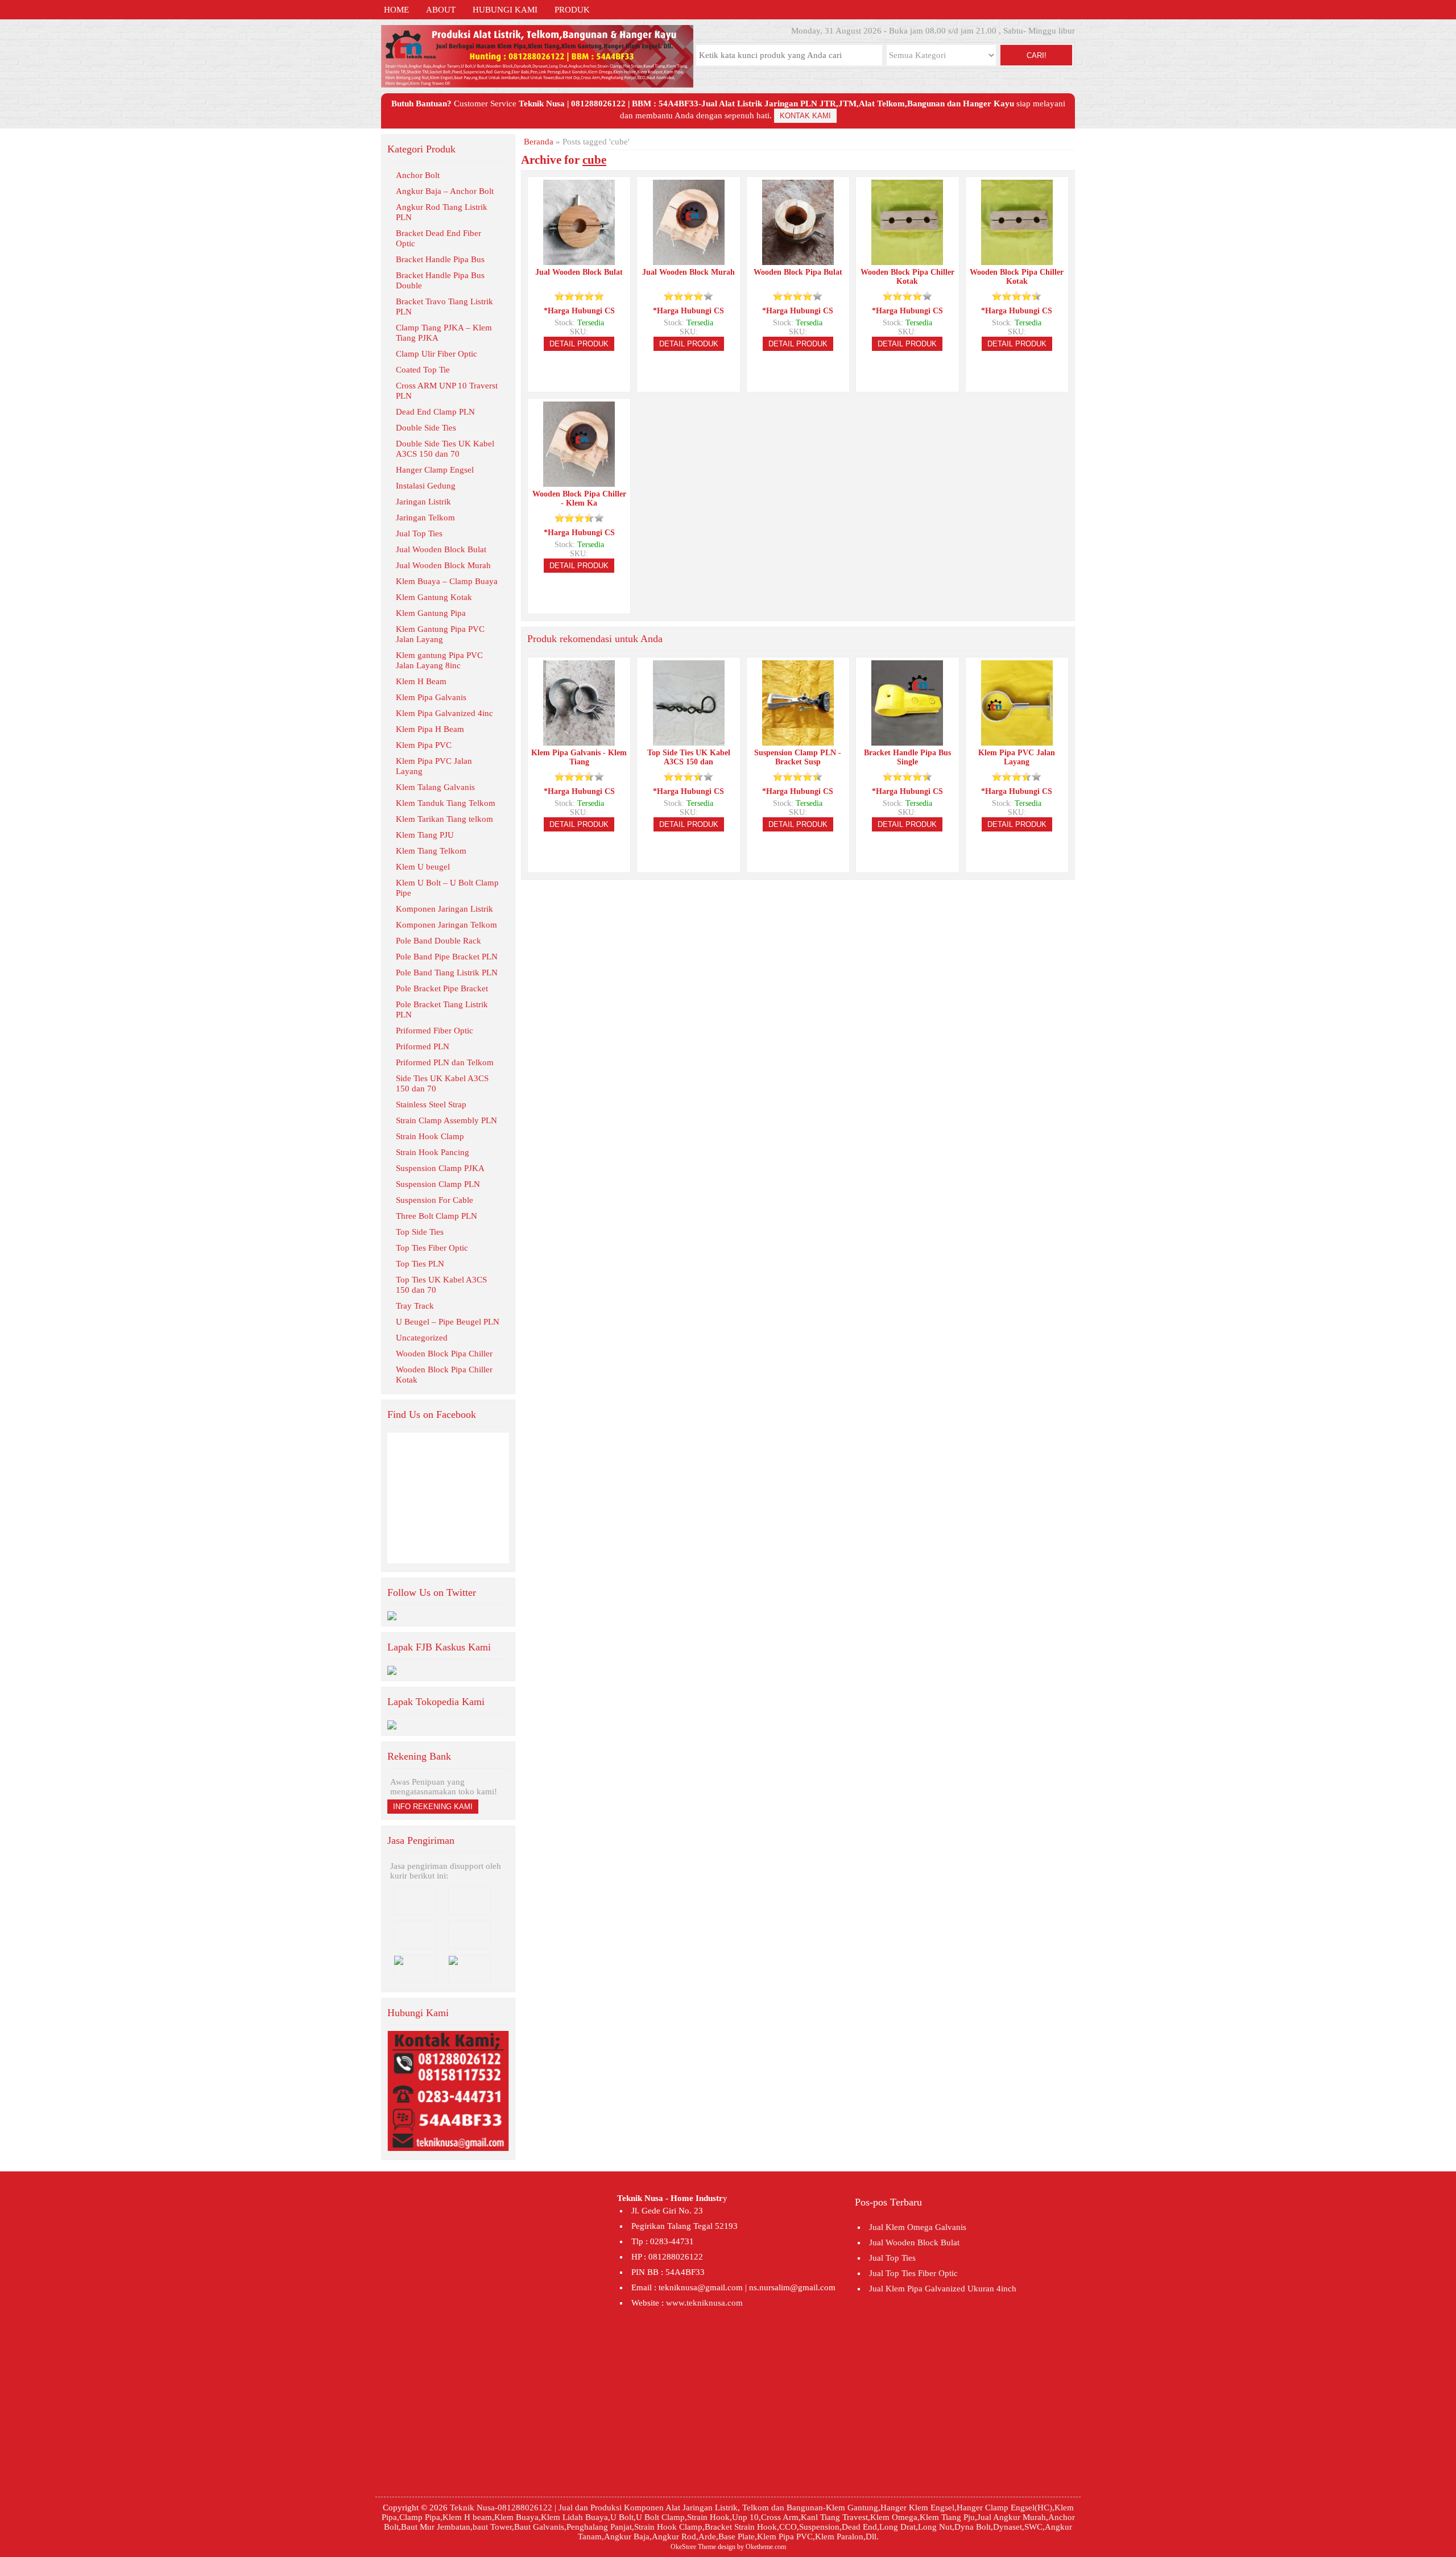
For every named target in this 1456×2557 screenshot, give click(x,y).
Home (396, 10)
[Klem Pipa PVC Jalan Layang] (1017, 741)
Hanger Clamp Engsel (435, 470)
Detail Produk (579, 344)
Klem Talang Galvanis (435, 787)
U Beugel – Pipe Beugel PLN (448, 1322)
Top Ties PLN (420, 1264)
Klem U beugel (423, 867)
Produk (572, 10)
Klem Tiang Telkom (431, 851)
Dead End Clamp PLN (435, 412)
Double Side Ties (426, 428)
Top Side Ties (420, 1232)
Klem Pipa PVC (424, 745)
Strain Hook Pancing (433, 1152)
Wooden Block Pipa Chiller (444, 1354)
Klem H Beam (421, 681)
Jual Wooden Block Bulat (441, 549)
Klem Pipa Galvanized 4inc (444, 713)
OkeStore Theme (693, 2547)
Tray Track (415, 1306)
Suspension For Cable (435, 1200)
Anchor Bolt (418, 175)
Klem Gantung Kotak (434, 597)
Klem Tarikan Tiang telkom (444, 819)
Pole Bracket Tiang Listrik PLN (442, 1009)
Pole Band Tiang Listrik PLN (447, 973)
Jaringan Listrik (423, 502)
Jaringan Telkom (425, 518)
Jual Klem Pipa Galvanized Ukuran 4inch (943, 2289)
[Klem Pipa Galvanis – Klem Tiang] (579, 741)
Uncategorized (422, 1338)
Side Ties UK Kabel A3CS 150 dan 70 (442, 1083)
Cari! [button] (1037, 55)
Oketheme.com (766, 2547)
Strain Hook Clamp (430, 1136)
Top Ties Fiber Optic (432, 1248)
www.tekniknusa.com (704, 2303)
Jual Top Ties (419, 533)
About (441, 10)
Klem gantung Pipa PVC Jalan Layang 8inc (439, 660)
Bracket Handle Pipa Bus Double (440, 280)
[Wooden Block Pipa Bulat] (798, 260)
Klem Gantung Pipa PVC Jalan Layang (440, 634)
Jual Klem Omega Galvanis (918, 2227)
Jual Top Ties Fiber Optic (913, 2273)
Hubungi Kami (505, 10)
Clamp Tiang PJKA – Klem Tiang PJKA (444, 333)
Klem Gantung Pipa (431, 613)
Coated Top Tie (423, 370)
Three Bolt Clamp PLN (437, 1216)
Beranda (539, 142)
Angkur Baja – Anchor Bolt (445, 191)
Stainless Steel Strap (431, 1104)
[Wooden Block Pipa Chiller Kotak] (907, 260)
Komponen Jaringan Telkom (446, 925)
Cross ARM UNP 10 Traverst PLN (447, 391)
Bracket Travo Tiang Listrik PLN (444, 307)
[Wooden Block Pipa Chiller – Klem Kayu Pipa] (579, 482)
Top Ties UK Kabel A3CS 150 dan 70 (441, 1285)
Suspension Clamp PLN (438, 1184)
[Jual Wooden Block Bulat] (579, 260)
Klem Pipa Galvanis (431, 697)
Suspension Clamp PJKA (440, 1168)
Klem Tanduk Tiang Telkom (446, 803)
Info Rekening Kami (433, 1807)
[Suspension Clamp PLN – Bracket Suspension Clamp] (798, 741)
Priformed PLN (423, 1046)
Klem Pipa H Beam (430, 729)
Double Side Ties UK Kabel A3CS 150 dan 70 (445, 449)
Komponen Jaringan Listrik (444, 909)
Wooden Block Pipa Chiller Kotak (444, 1375)
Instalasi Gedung (426, 486)
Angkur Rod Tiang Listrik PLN (442, 212)
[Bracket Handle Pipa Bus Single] (907, 741)
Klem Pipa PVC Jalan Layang (434, 766)
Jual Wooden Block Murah (443, 565)
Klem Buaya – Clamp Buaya (447, 581)
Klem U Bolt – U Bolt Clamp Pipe (447, 888)
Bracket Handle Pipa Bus (440, 259)
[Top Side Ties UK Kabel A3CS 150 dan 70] (689, 741)
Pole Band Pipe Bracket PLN (447, 957)
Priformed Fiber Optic (435, 1031)
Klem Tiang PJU (425, 835)
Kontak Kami (805, 116)
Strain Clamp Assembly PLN (446, 1120)
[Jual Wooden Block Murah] (689, 260)
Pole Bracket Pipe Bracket (442, 988)
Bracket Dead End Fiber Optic (439, 238)
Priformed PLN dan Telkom (445, 1062)
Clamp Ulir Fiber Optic (437, 354)
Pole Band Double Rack (439, 941)
